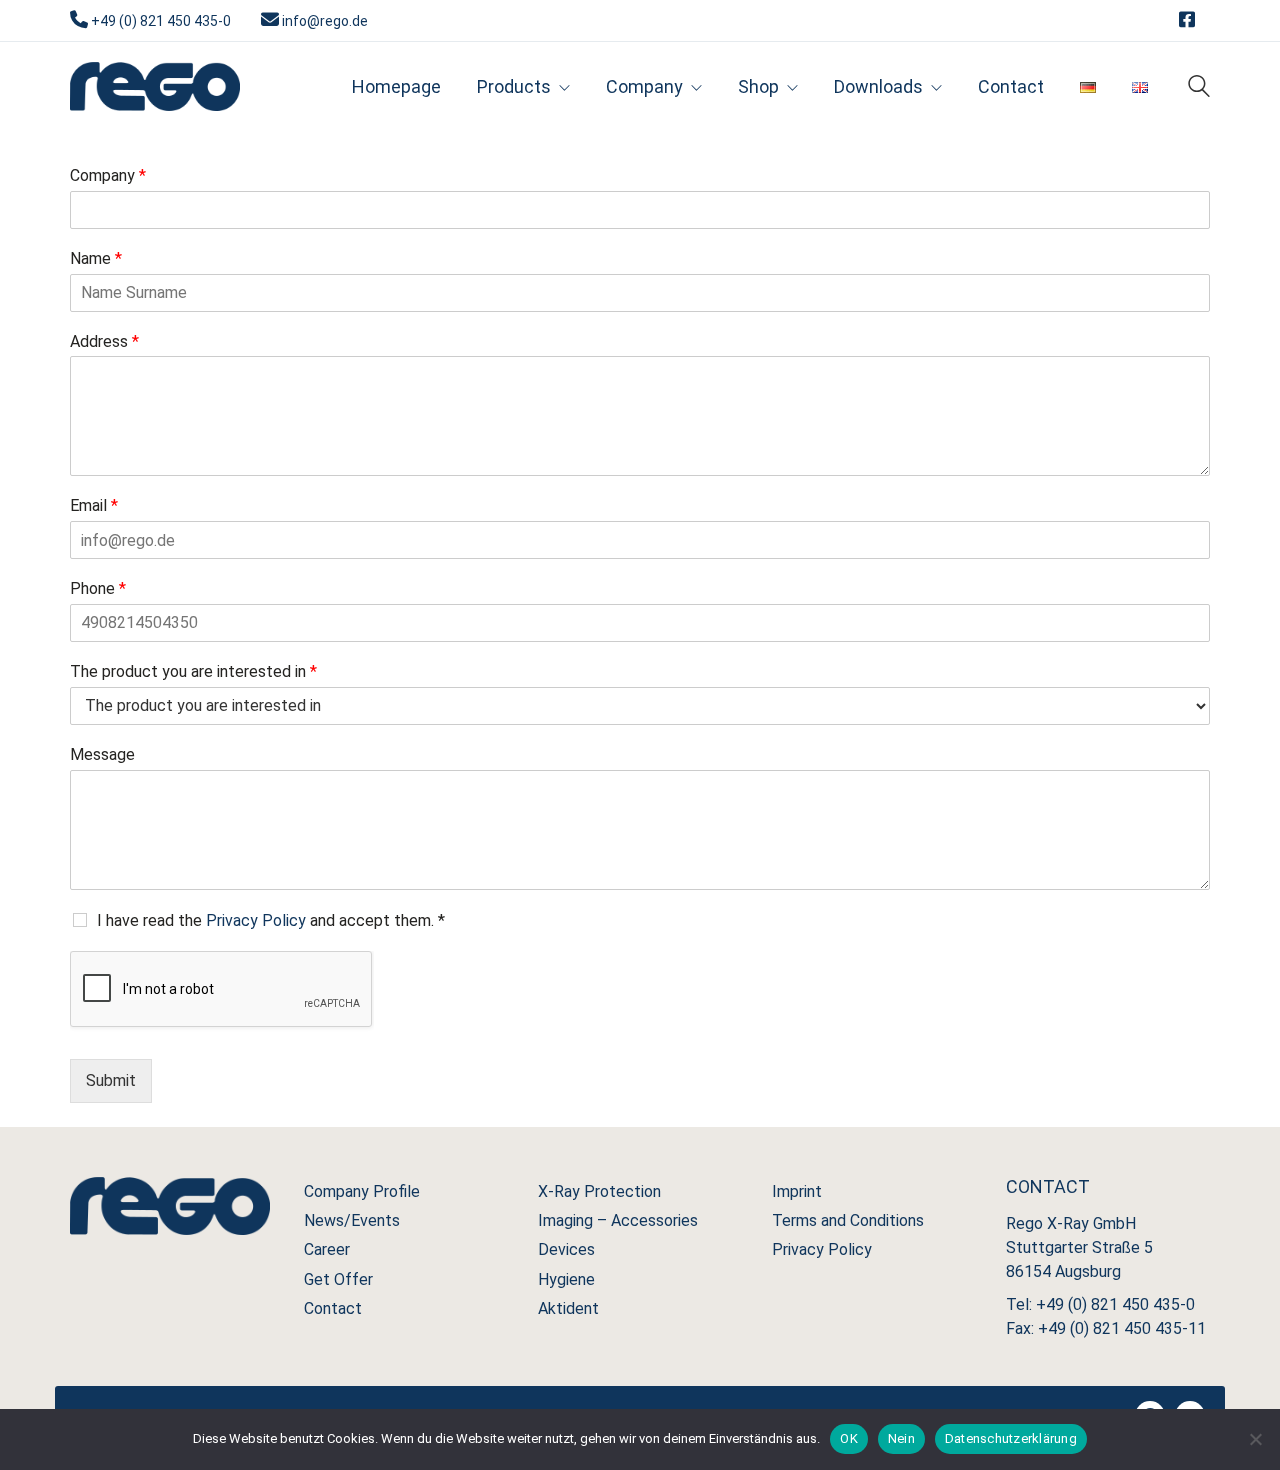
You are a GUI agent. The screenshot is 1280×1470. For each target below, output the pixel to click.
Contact (333, 1308)
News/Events (352, 1220)
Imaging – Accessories (618, 1220)
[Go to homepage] (155, 87)
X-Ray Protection (599, 1191)
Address (104, 341)
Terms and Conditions (848, 1220)
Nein (901, 1438)
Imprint (797, 1191)
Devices (566, 1249)
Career (327, 1249)
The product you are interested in (193, 671)
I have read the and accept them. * (271, 920)
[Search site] (1199, 88)
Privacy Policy (256, 920)
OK (849, 1438)
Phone (98, 588)
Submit (111, 1080)
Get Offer (338, 1279)
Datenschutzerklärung (1011, 1438)
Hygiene (566, 1279)
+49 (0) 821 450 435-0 (161, 21)
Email (94, 505)
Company (108, 175)
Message (102, 754)
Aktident (568, 1308)
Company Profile (362, 1191)
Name (96, 258)
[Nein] (1255, 1439)
